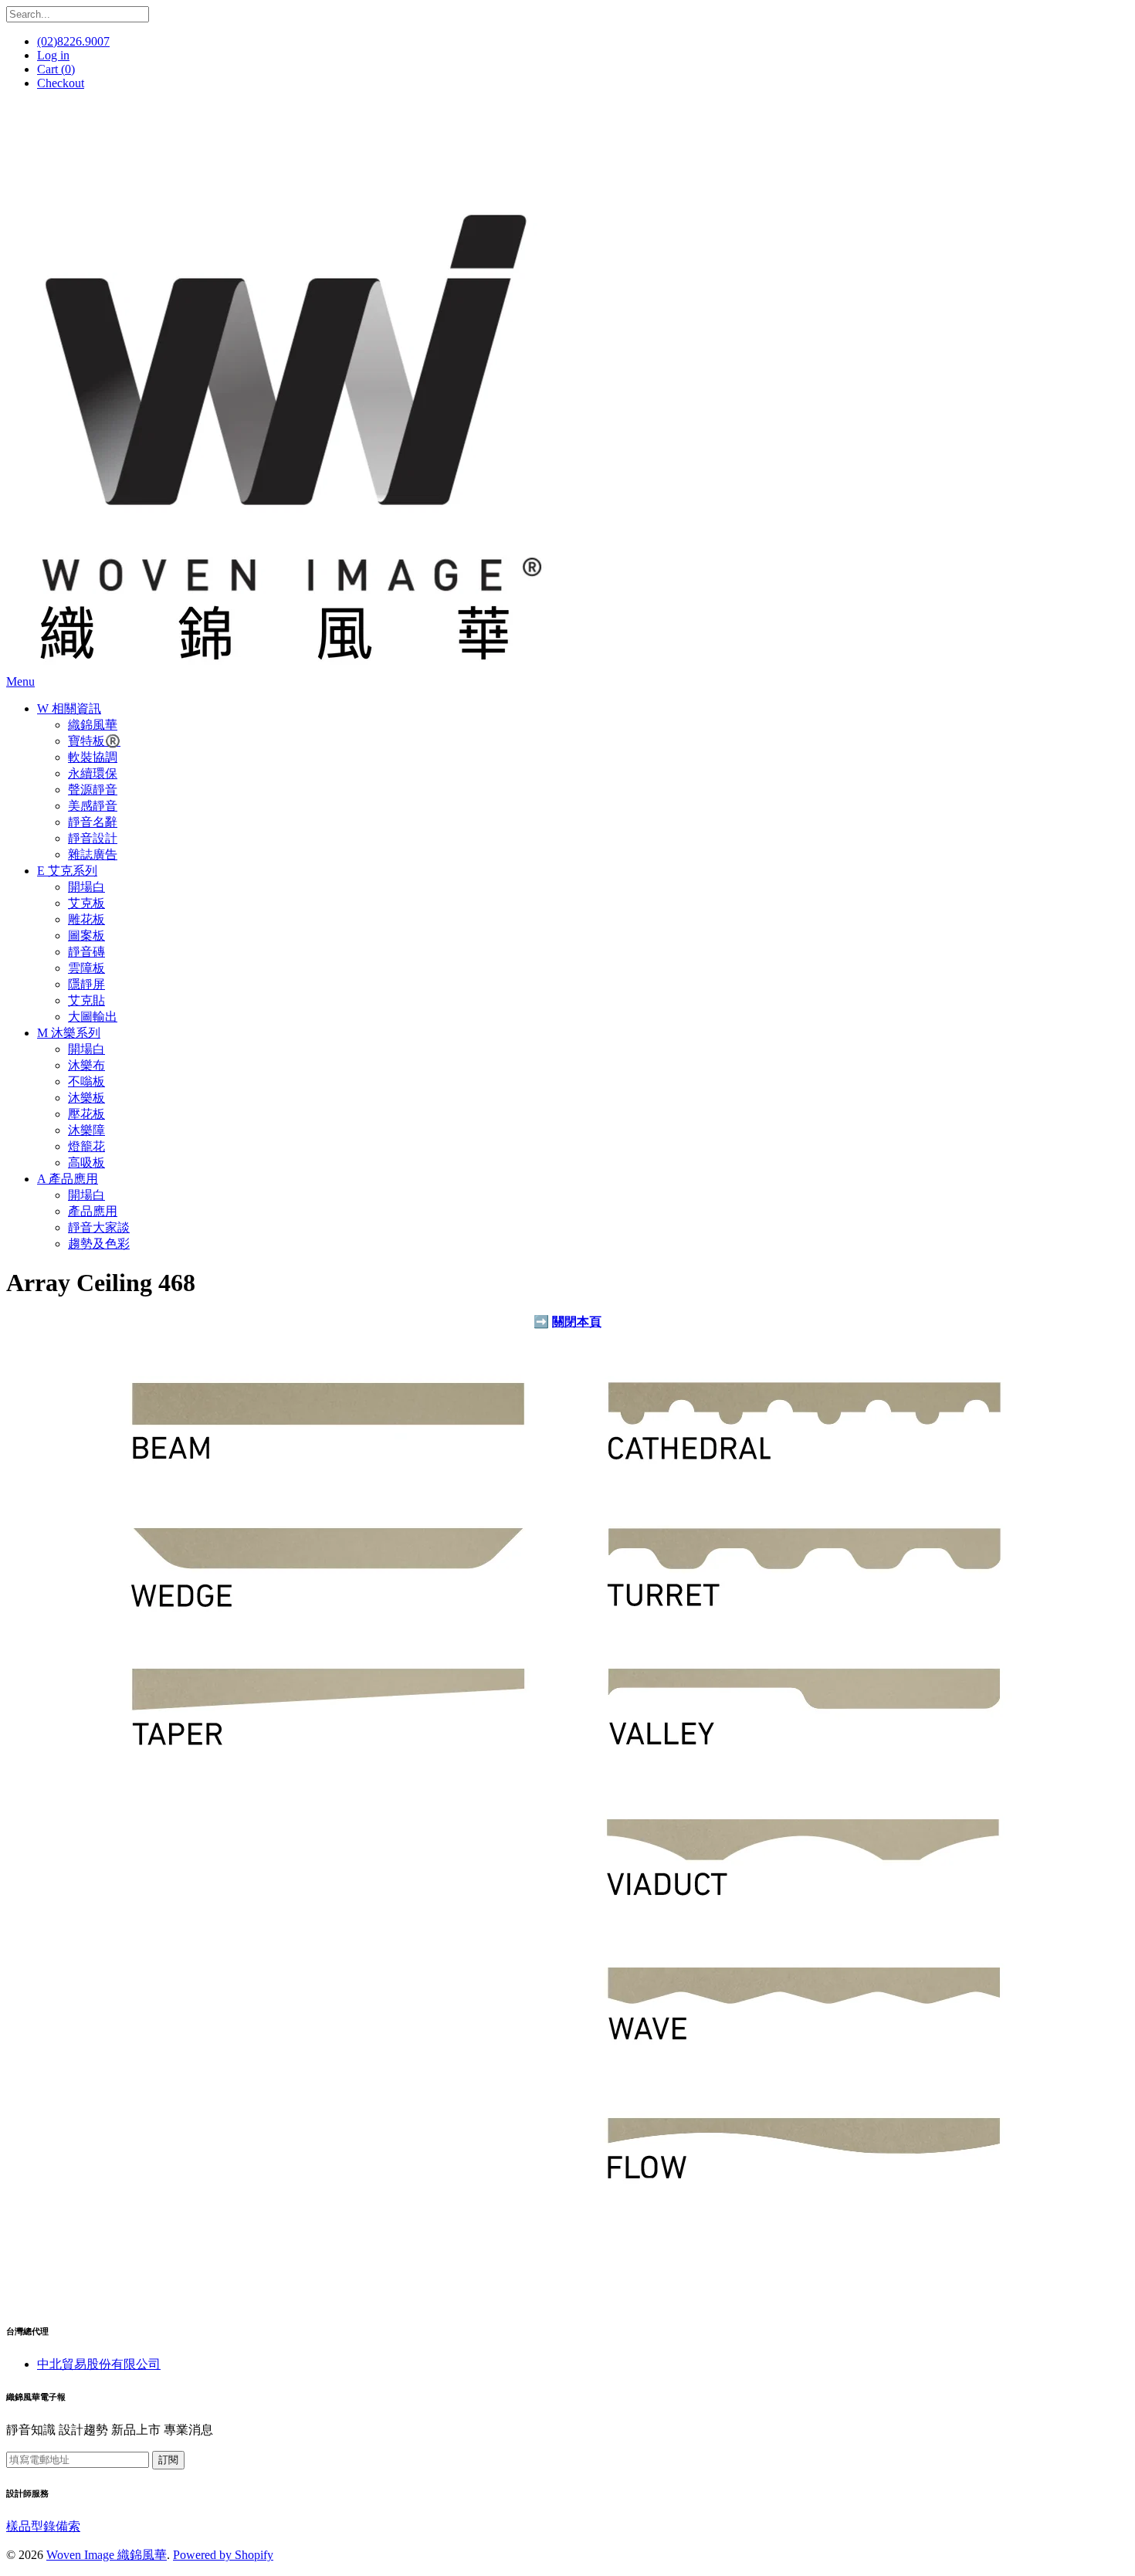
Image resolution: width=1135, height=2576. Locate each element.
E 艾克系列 (67, 871)
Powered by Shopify (223, 2555)
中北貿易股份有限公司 (99, 2364)
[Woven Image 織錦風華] (284, 668)
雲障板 (86, 968)
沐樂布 (86, 1065)
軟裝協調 (93, 757)
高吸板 (86, 1163)
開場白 (86, 887)
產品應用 (93, 1211)
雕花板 (86, 919)
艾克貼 (86, 1000)
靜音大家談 (99, 1227)
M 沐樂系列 (69, 1033)
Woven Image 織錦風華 (107, 2555)
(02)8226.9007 (73, 41)
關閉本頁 (577, 1322)
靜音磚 (86, 952)
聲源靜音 (93, 790)
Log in (53, 55)
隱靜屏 (86, 984)
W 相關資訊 (69, 708)
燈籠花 (86, 1146)
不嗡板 (86, 1081)
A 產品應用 (68, 1179)
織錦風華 (93, 725)
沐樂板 (86, 1098)
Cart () (56, 69)
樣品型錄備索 (43, 2526)
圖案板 (86, 935)
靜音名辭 (93, 822)
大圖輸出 (93, 1017)
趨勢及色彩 (99, 1244)
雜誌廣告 (93, 854)
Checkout (61, 83)
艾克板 (86, 903)
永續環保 (93, 773)
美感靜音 (93, 806)
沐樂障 (86, 1130)
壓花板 (86, 1114)
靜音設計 (93, 838)
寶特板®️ (94, 741)
